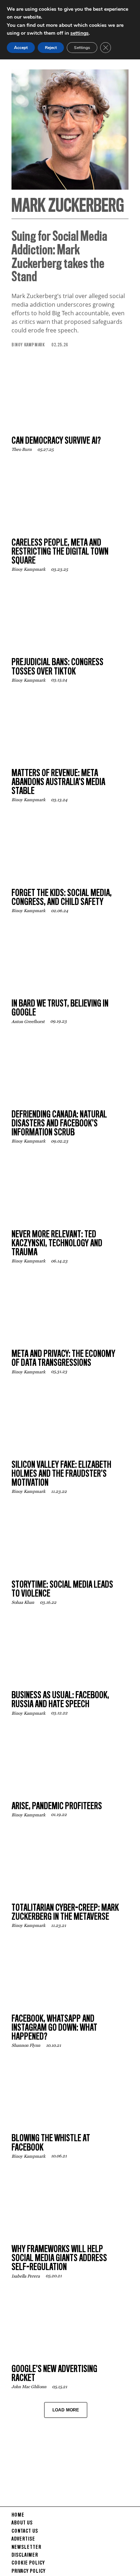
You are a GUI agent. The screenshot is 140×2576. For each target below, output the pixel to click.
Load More (66, 2410)
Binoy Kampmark (28, 345)
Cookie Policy (28, 2563)
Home (18, 2515)
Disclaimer (25, 2555)
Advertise (23, 2539)
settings (80, 33)
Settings (82, 48)
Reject (51, 48)
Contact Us (25, 2531)
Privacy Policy (29, 2571)
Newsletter (26, 2547)
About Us (22, 2523)
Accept (21, 48)
